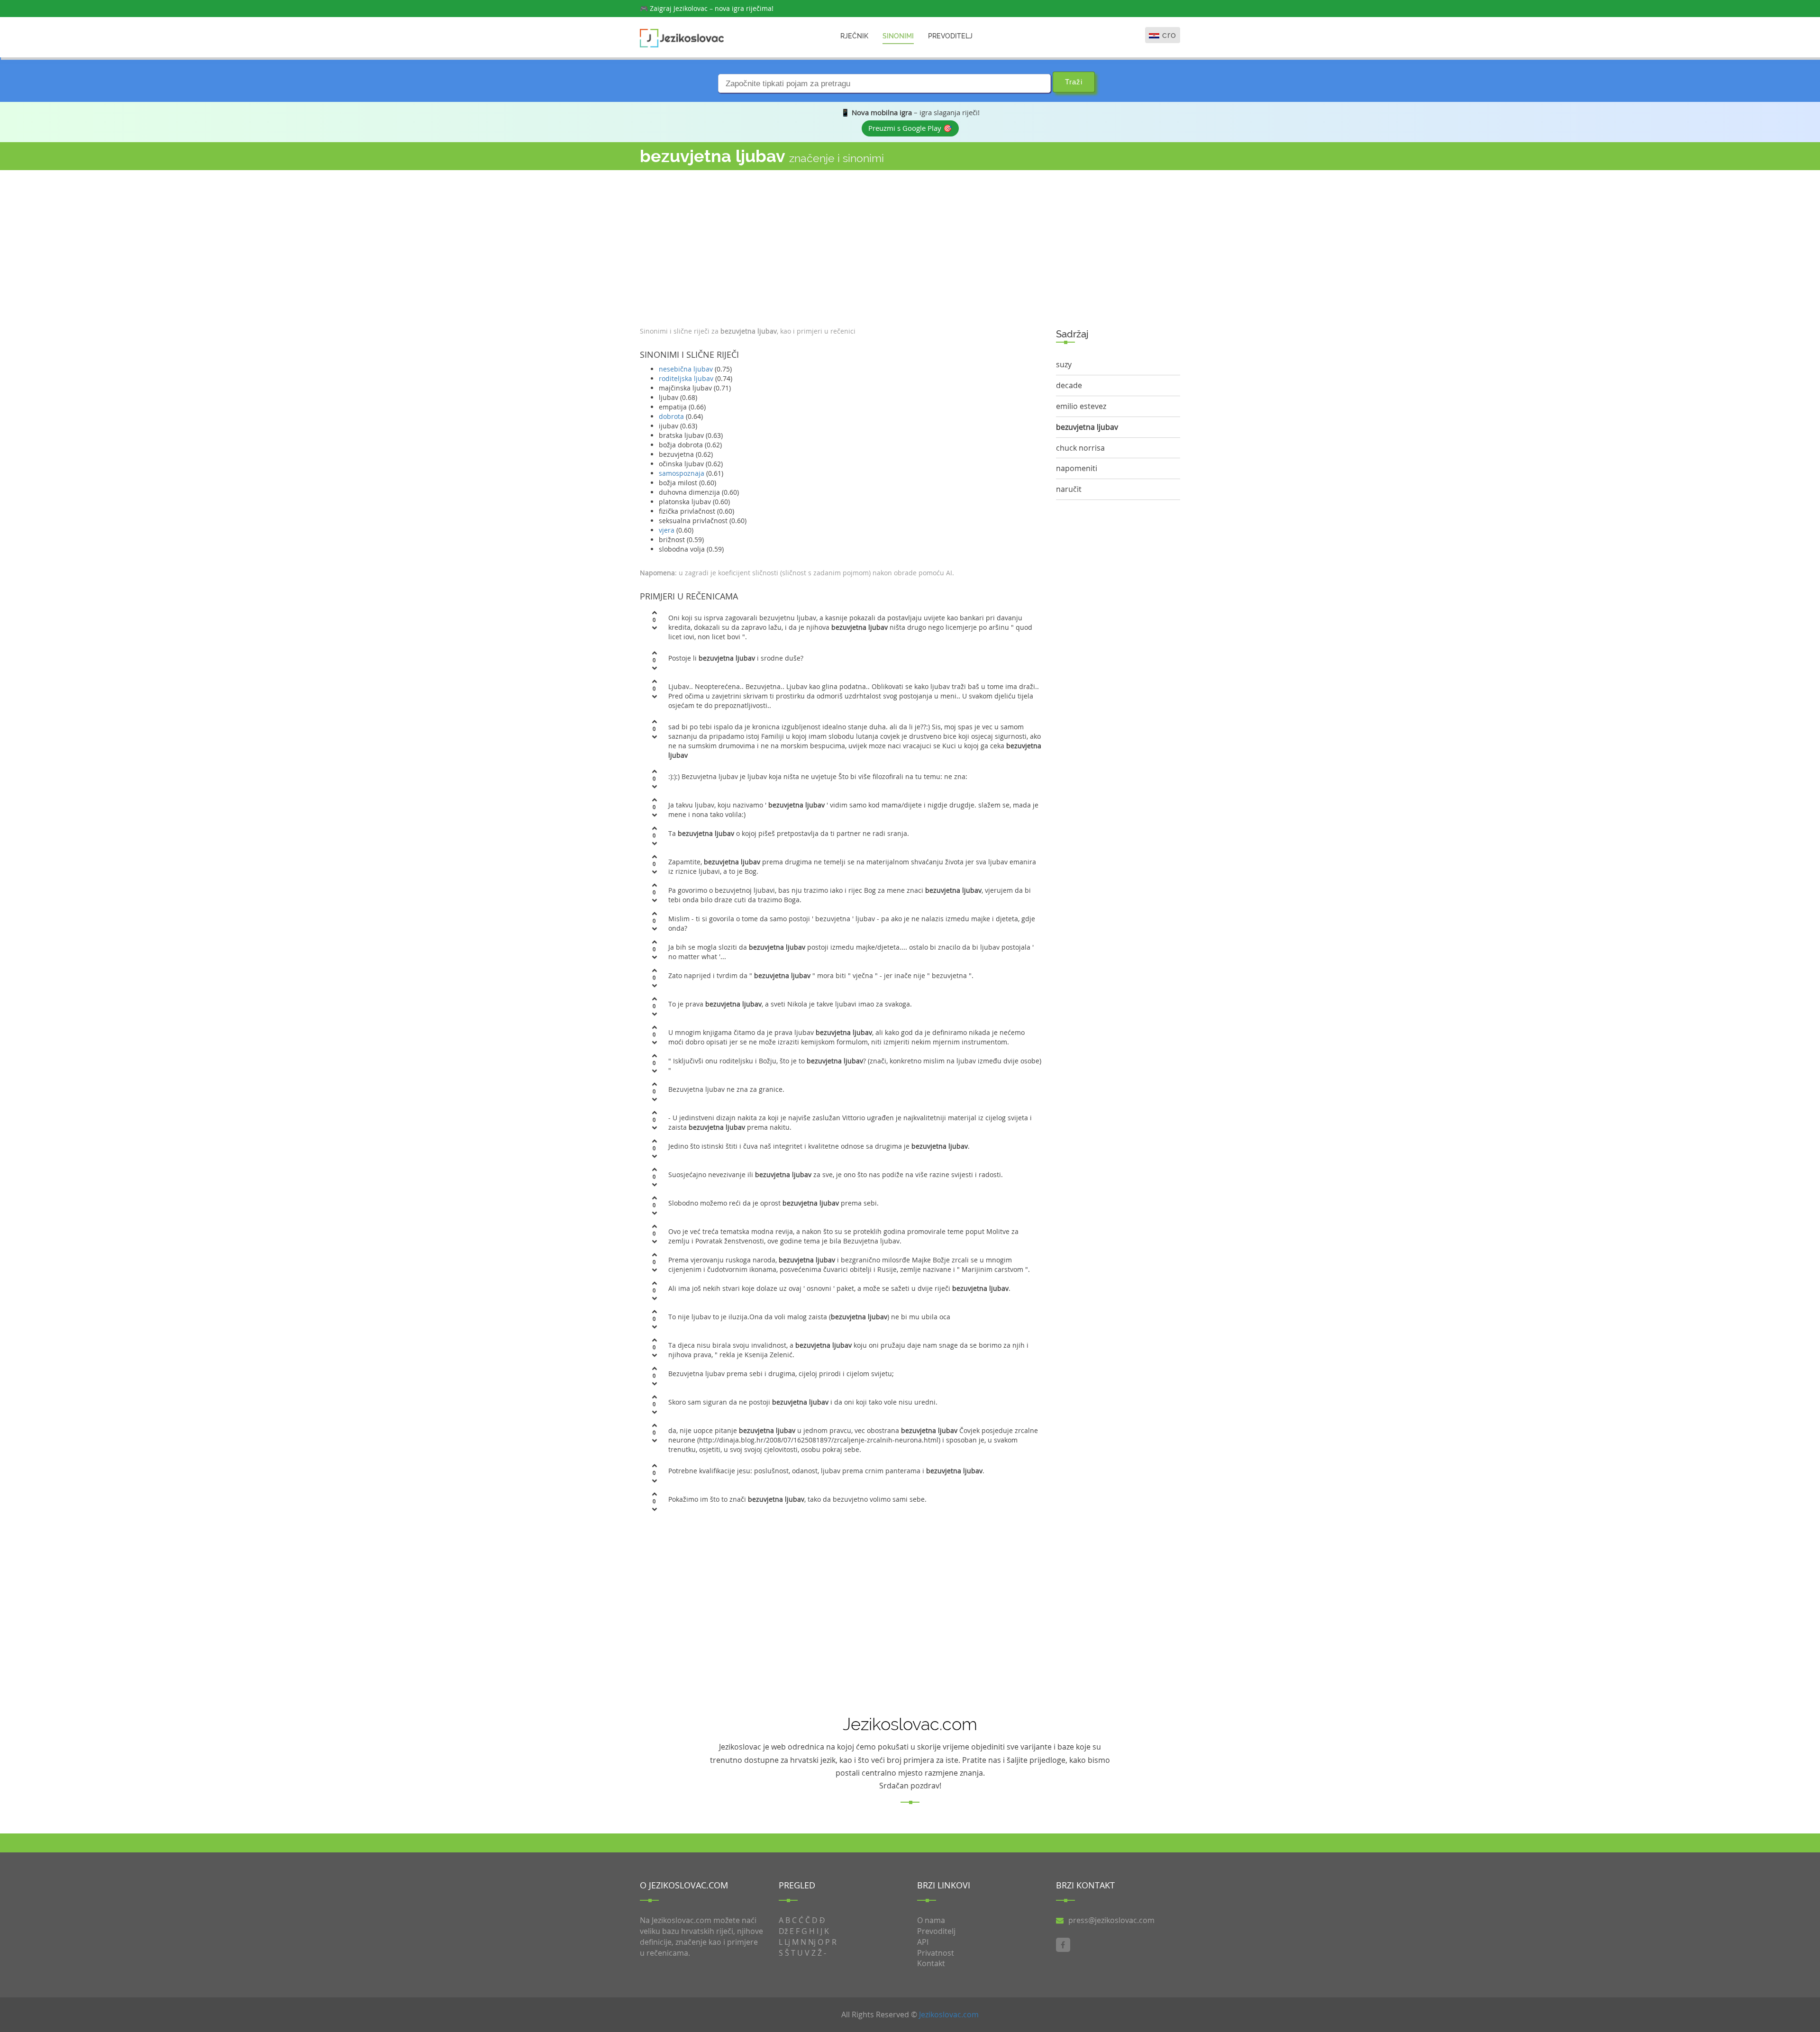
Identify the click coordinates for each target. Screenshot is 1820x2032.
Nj (812, 1942)
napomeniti (1077, 468)
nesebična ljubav (686, 369)
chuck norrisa (1080, 448)
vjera (667, 530)
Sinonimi (898, 36)
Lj (787, 1942)
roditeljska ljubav (686, 378)
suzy (1064, 364)
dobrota (671, 416)
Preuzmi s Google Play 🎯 (910, 128)
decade (1069, 385)
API (923, 1942)
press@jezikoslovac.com (1111, 1920)
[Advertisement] (841, 246)
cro (1169, 35)
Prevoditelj (950, 36)
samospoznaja (682, 473)
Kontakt (931, 1963)
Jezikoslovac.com (949, 2014)
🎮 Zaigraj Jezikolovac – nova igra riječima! (707, 8)
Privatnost (936, 1953)
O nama (931, 1920)
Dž (783, 1931)
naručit (1069, 489)
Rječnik (854, 36)
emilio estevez (1081, 406)
